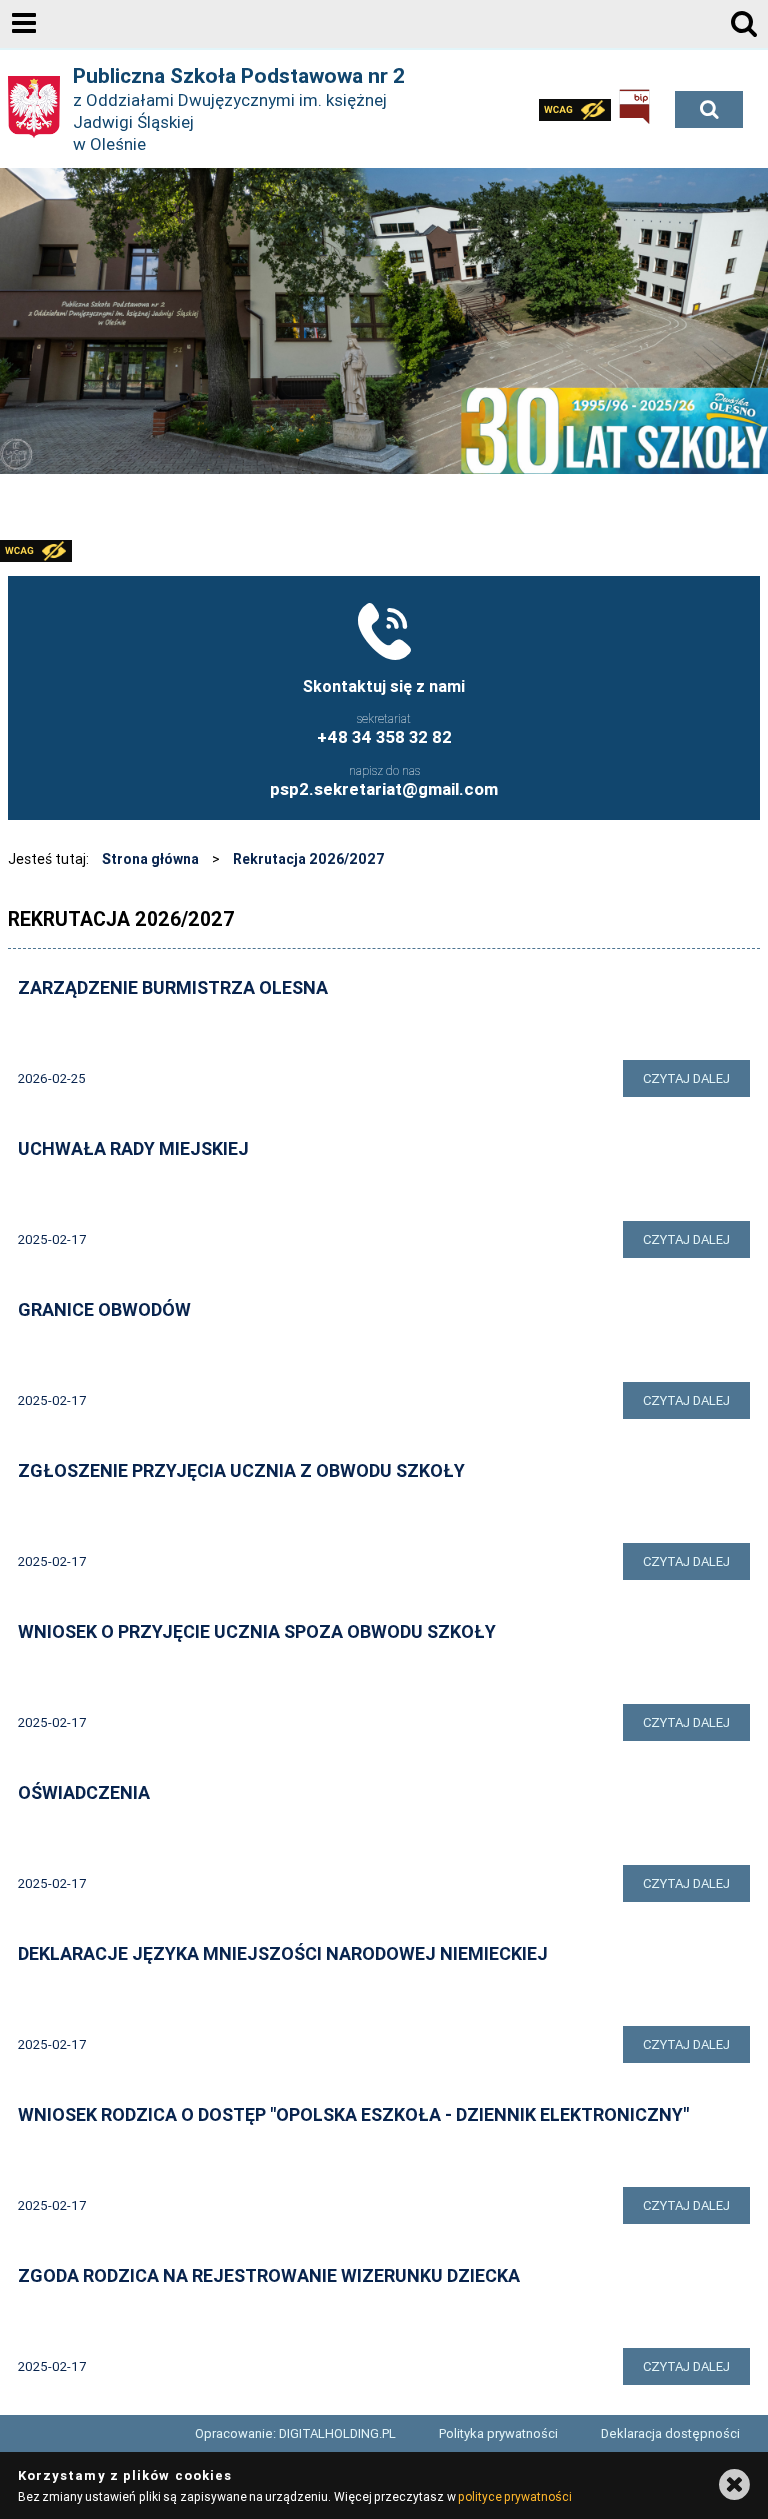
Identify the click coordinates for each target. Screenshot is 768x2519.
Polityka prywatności (498, 2433)
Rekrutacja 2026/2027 (309, 859)
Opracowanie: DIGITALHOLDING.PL (295, 2433)
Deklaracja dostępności (670, 2433)
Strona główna (150, 859)
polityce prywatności (515, 2496)
